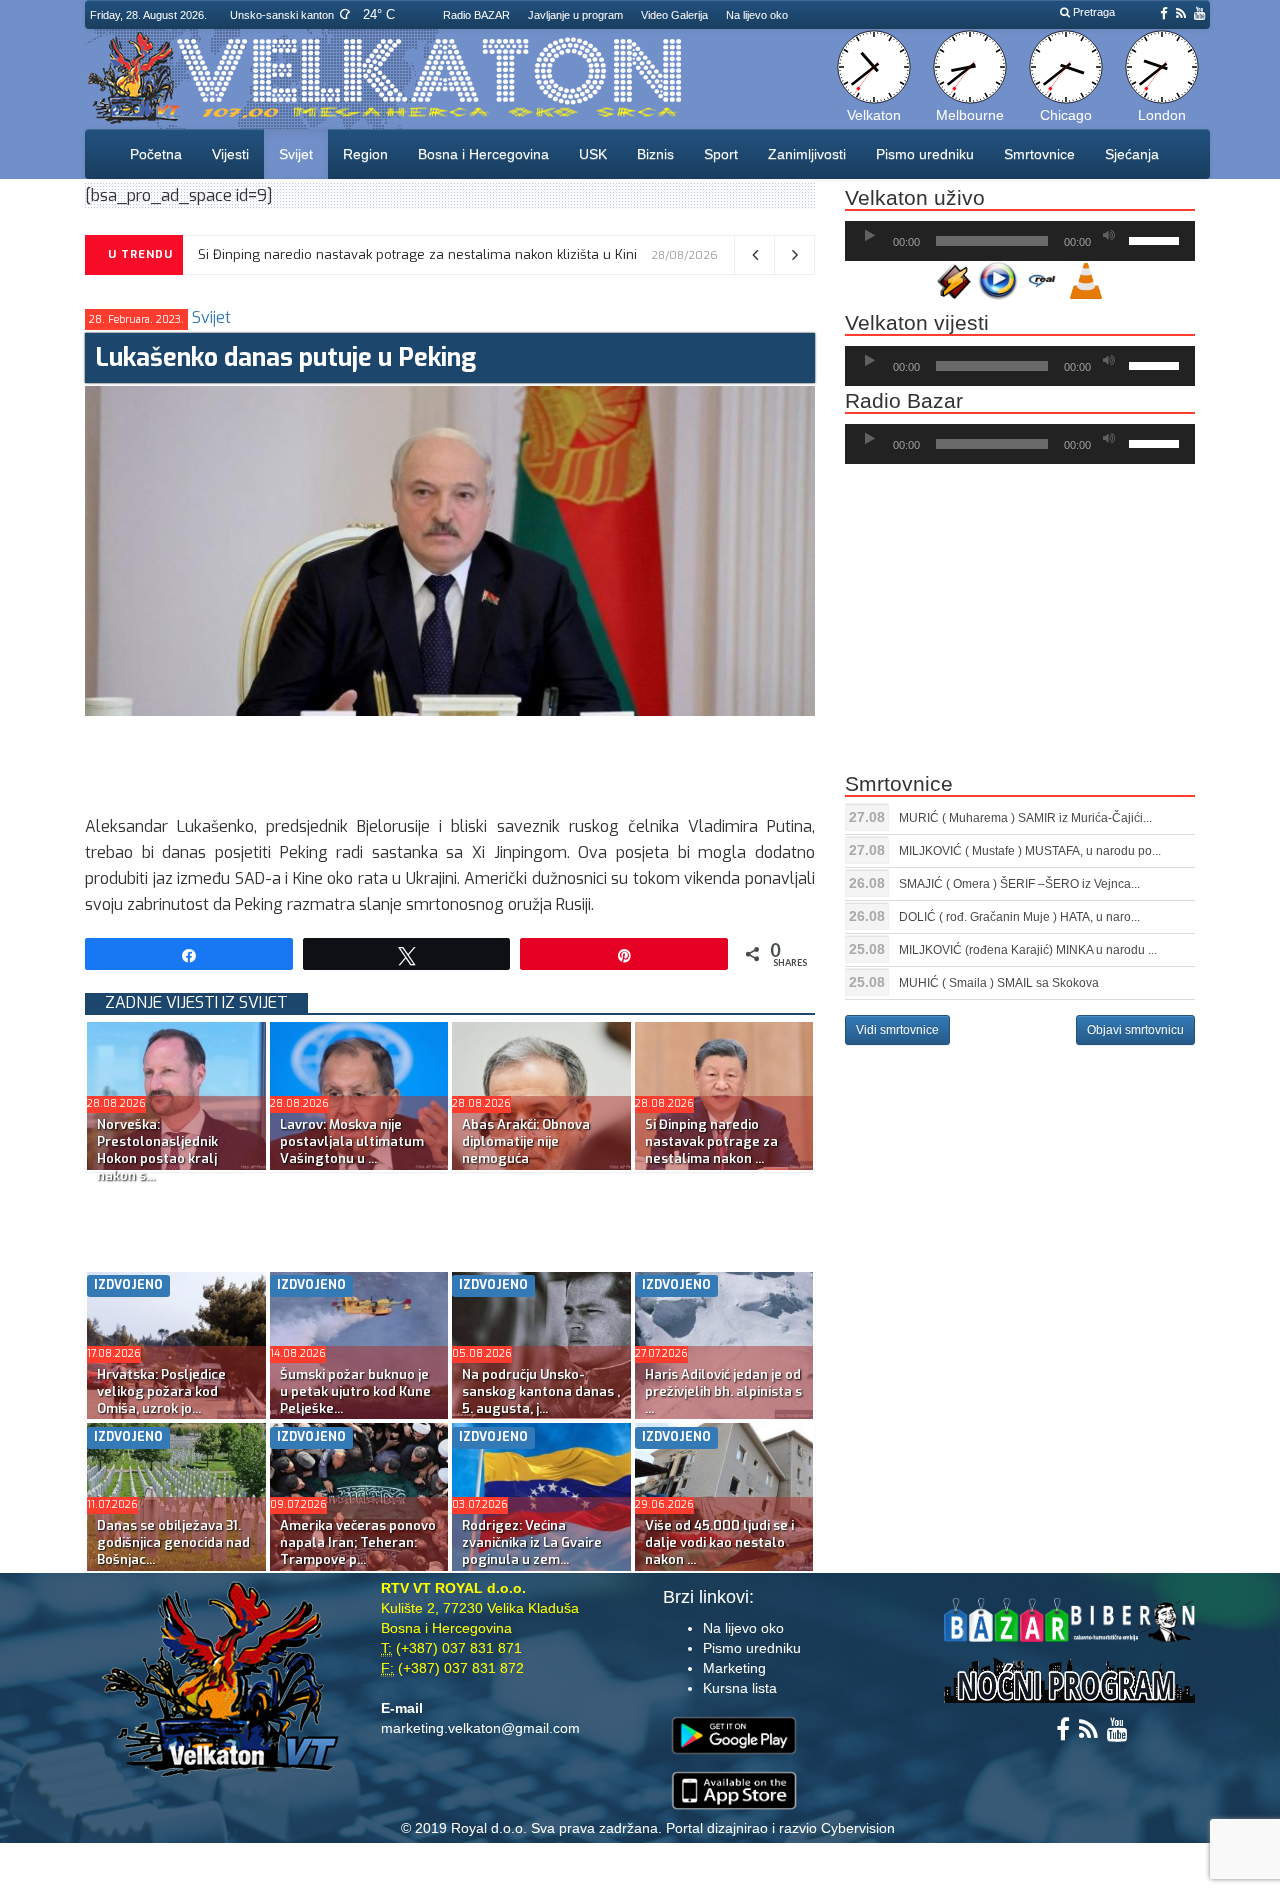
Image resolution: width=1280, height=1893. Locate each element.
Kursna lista (740, 1688)
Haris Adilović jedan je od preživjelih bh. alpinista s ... (723, 1391)
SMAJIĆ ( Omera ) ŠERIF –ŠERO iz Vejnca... (1019, 884)
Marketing (734, 1668)
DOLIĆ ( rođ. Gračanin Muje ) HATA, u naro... (1019, 917)
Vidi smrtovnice (897, 1030)
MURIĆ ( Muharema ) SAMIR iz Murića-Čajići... (1025, 818)
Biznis (655, 154)
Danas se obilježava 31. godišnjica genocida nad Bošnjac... (173, 1542)
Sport (721, 154)
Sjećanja (1132, 154)
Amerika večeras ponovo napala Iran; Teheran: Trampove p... (358, 1542)
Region (365, 154)
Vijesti (230, 154)
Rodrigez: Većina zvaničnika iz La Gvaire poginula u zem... (532, 1542)
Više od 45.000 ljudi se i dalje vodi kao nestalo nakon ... (719, 1542)
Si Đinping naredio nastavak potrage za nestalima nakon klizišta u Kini (417, 254)
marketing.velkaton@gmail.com (480, 1728)
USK (593, 154)
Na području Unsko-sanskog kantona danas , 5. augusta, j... (541, 1391)
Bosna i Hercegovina (483, 154)
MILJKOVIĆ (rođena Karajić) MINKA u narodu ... (1028, 950)
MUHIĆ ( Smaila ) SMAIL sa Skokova (999, 983)
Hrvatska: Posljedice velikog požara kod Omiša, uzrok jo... (161, 1391)
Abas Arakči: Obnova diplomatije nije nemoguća (526, 1141)
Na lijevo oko (757, 15)
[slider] (1157, 239)
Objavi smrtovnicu (1135, 1030)
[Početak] (870, 236)
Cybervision (858, 1828)
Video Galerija (674, 15)
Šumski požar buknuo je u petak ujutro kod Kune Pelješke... (355, 1391)
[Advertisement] (449, 761)
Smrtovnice (1039, 154)
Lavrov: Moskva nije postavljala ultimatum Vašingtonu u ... (352, 1141)
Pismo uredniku (925, 154)
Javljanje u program (575, 15)
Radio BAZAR (476, 15)
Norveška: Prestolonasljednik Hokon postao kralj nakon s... (157, 1150)
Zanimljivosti (807, 154)
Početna (156, 154)
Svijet (296, 154)
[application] (1020, 241)
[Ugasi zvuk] (1109, 236)
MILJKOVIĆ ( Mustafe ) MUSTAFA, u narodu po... (1030, 851)
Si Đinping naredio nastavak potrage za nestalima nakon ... (711, 1141)
